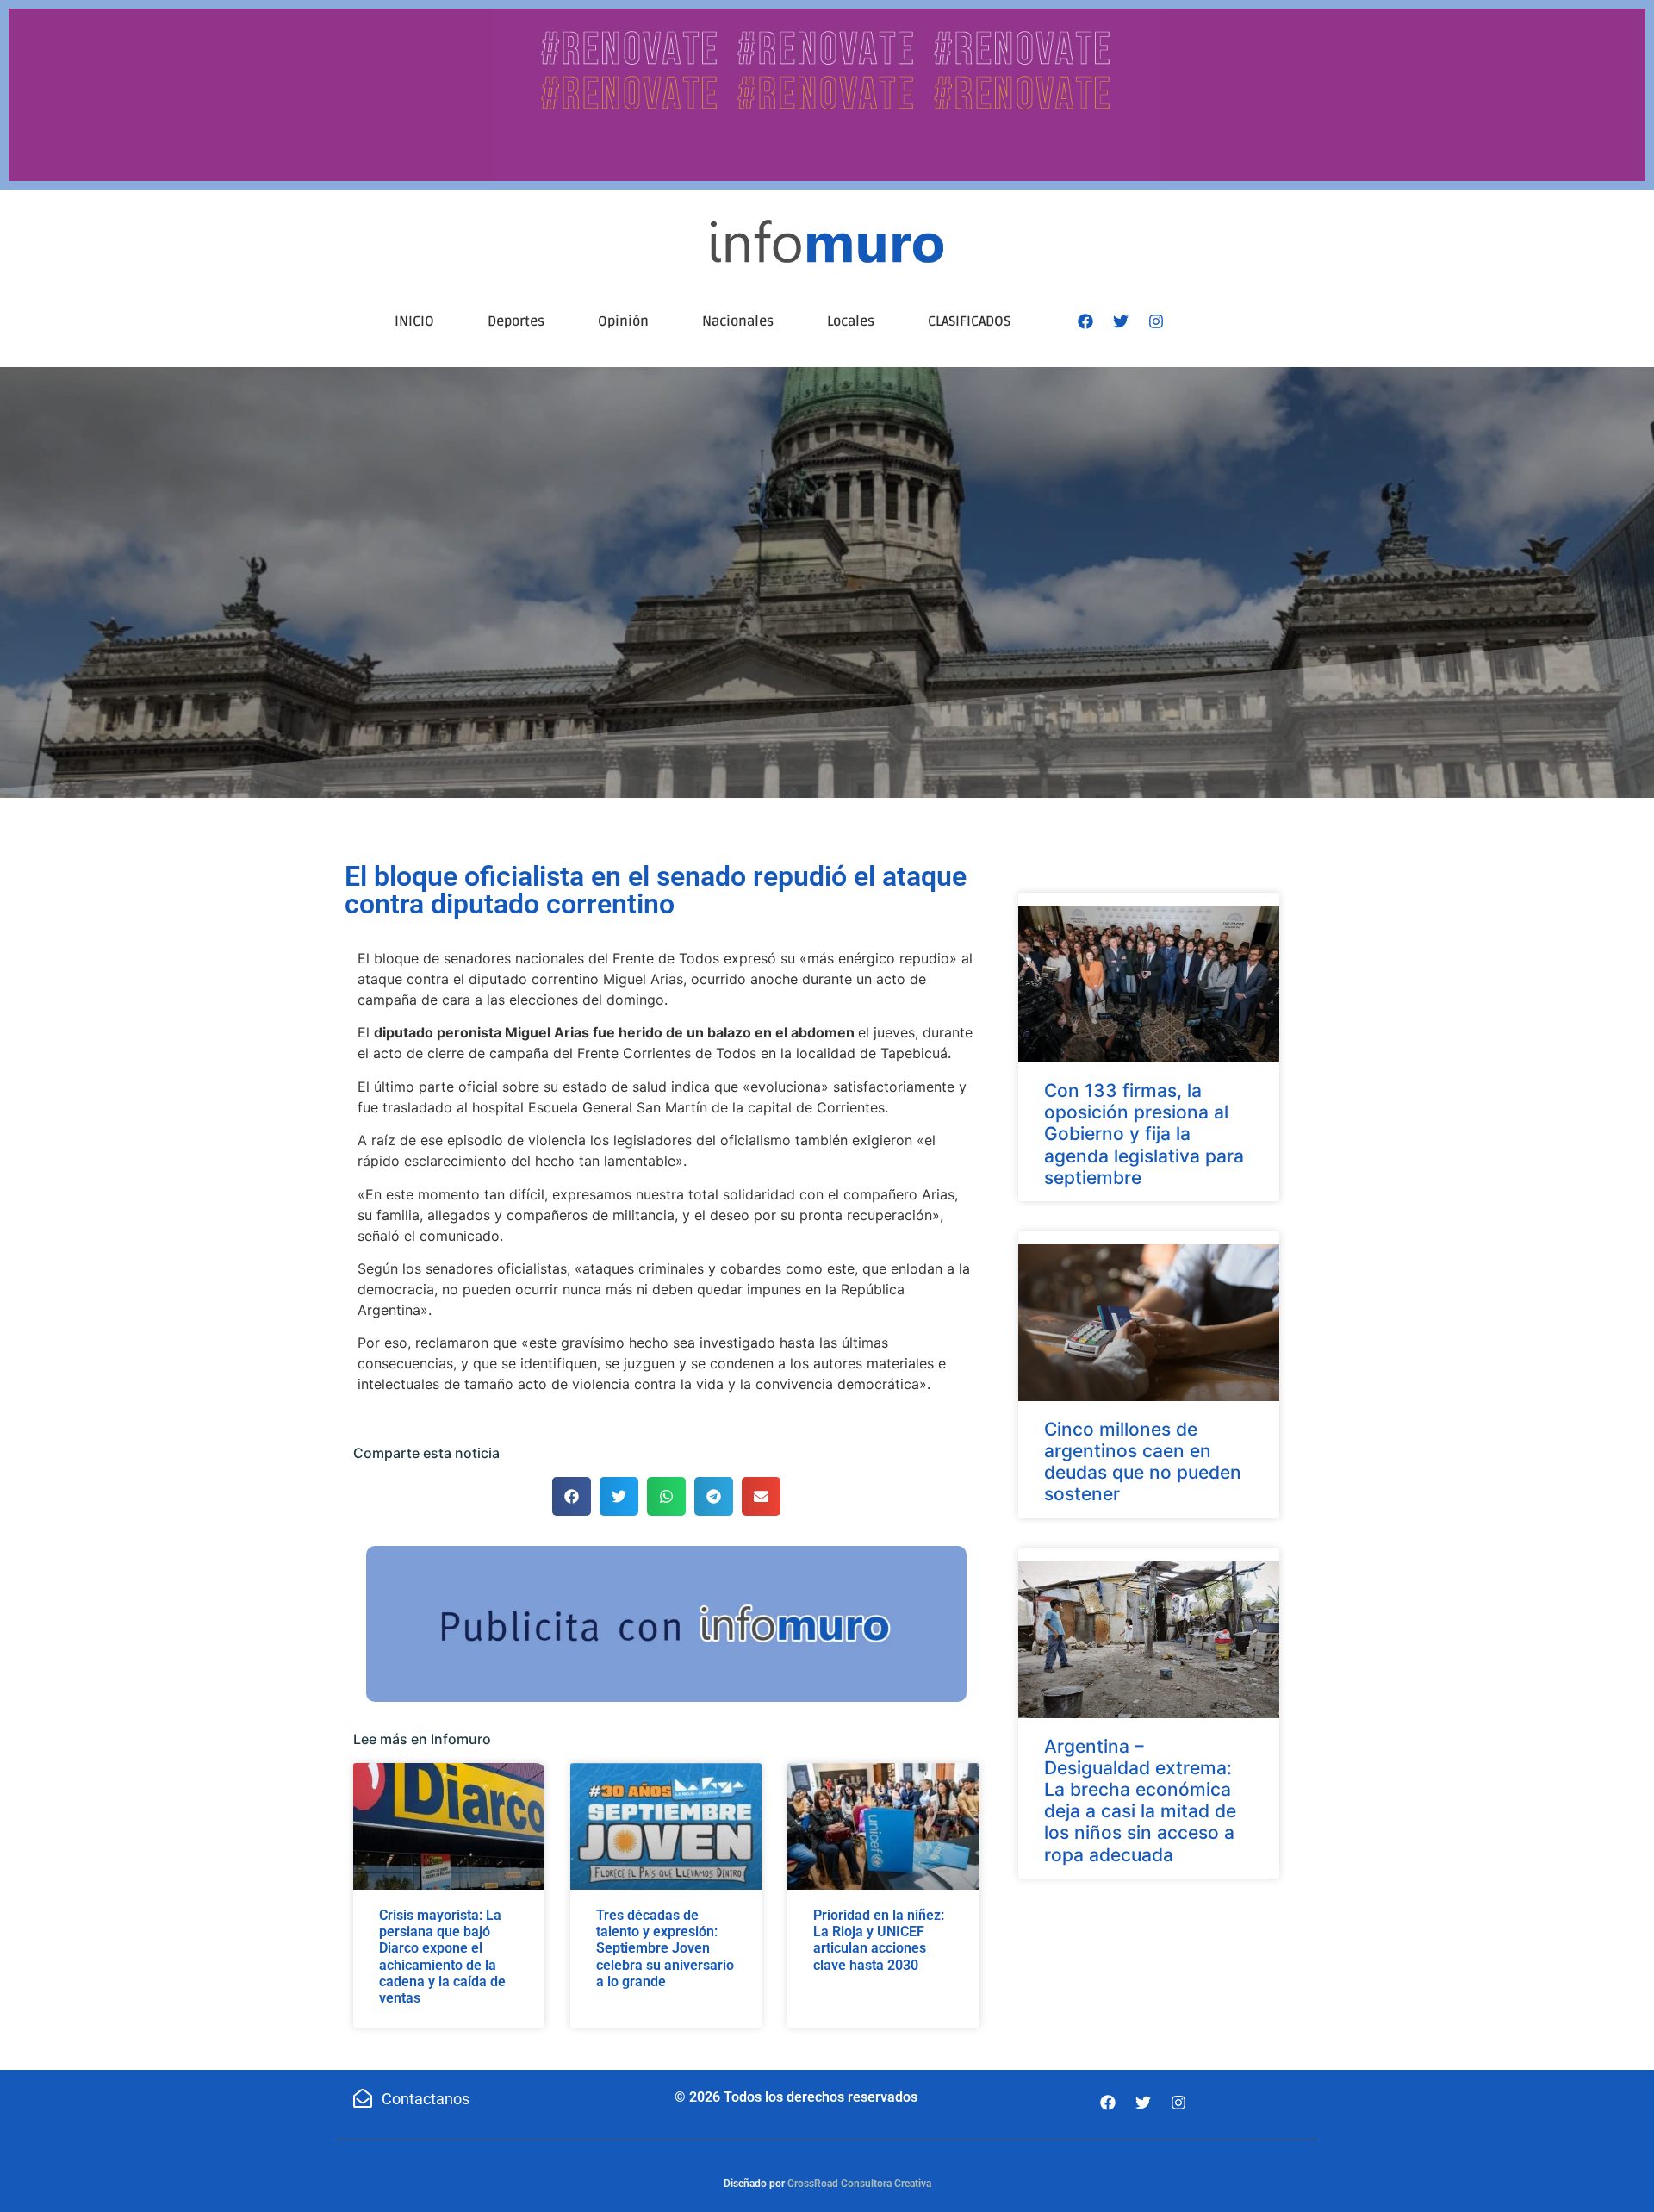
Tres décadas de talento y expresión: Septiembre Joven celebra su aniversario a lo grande (665, 1948)
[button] (572, 1496)
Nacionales (738, 321)
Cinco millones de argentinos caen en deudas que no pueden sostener (1143, 1462)
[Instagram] (1156, 321)
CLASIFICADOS (969, 321)
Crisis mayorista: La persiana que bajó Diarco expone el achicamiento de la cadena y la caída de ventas (442, 1957)
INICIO (414, 321)
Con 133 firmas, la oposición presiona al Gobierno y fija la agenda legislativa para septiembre (1144, 1134)
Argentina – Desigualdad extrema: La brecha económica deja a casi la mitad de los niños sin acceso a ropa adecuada (1140, 1801)
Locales (851, 321)
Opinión (623, 321)
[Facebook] (1085, 321)
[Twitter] (1121, 321)
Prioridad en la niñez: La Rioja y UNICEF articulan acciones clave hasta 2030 (879, 1940)
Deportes (516, 321)
